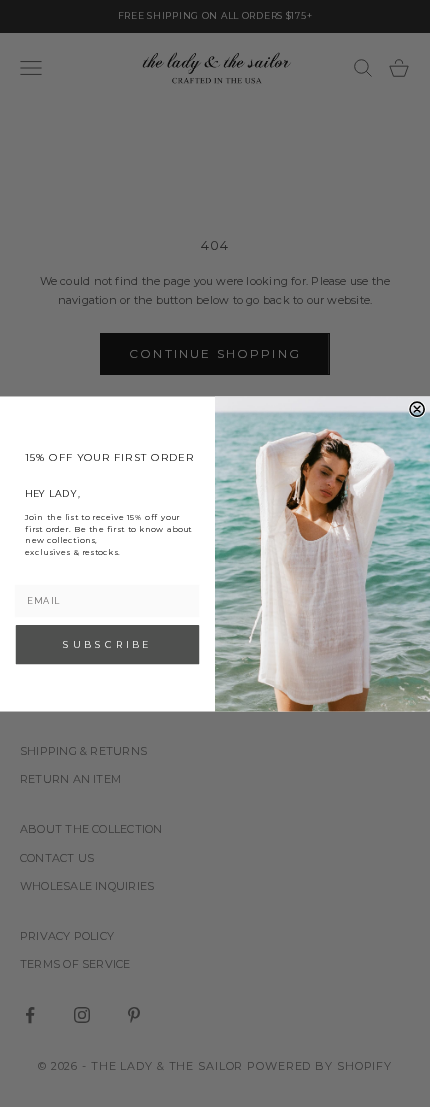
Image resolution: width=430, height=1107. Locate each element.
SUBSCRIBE (107, 643)
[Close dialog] (417, 409)
